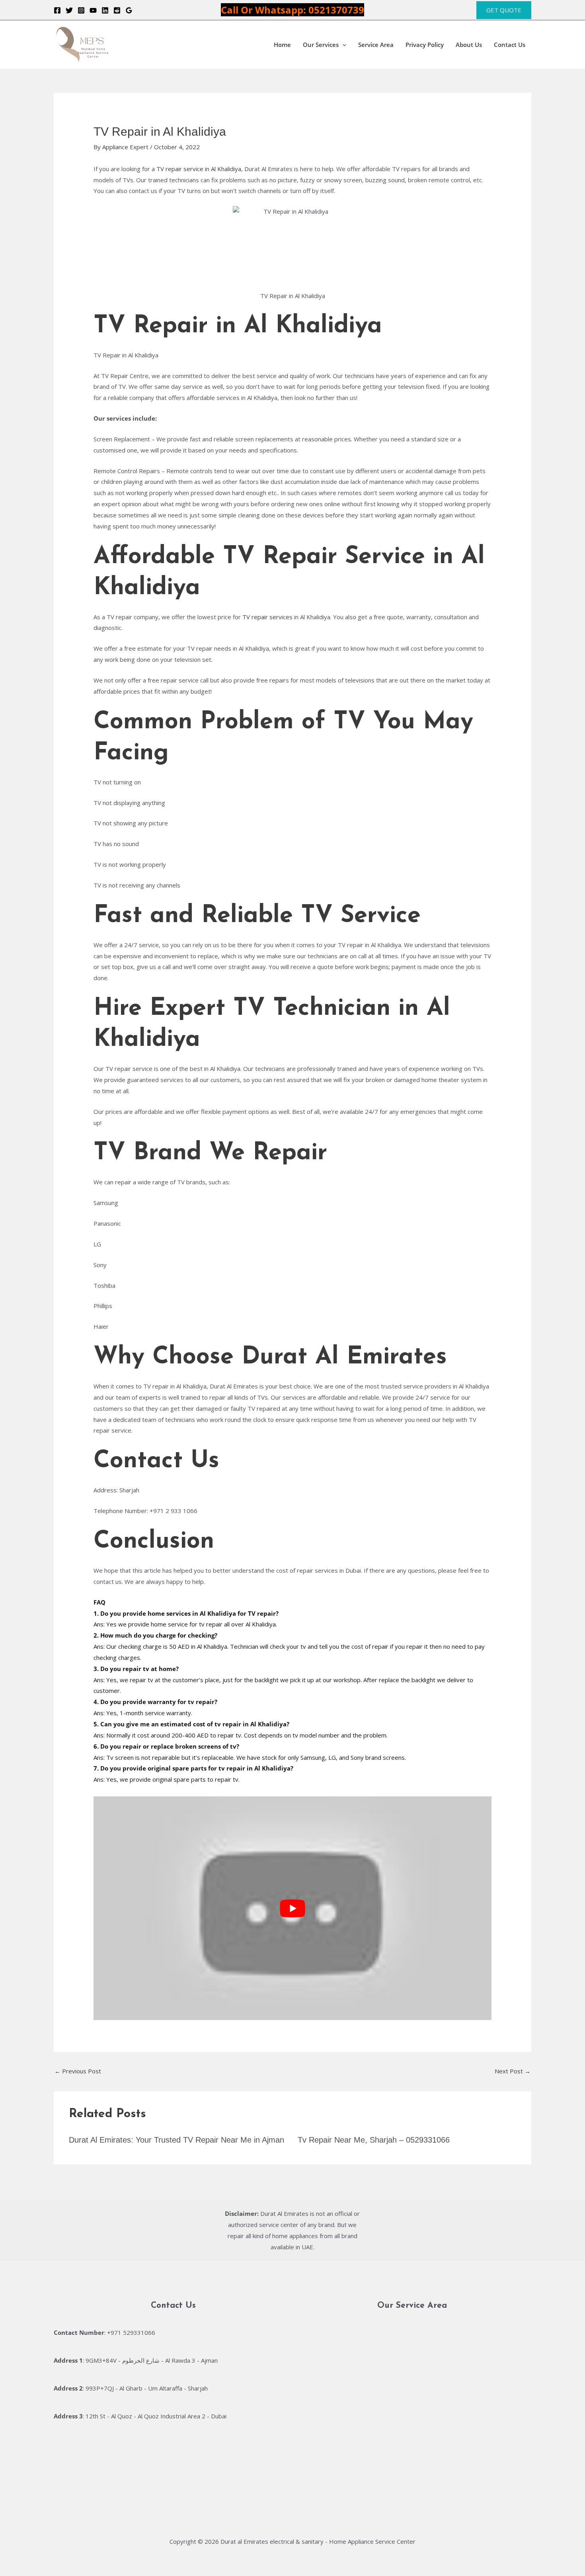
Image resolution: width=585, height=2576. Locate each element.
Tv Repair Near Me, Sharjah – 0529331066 (374, 2140)
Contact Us (510, 45)
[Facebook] (57, 10)
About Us (469, 45)
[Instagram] (81, 10)
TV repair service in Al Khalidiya (199, 169)
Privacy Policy (425, 45)
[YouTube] (93, 10)
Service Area (376, 45)
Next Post (513, 2071)
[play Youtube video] (292, 1908)
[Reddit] (117, 10)
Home (282, 45)
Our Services (321, 45)
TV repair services (267, 617)
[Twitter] (69, 10)
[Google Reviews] (129, 10)
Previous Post (78, 2071)
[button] (504, 10)
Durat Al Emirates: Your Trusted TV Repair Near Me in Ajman (176, 2140)
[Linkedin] (105, 10)
